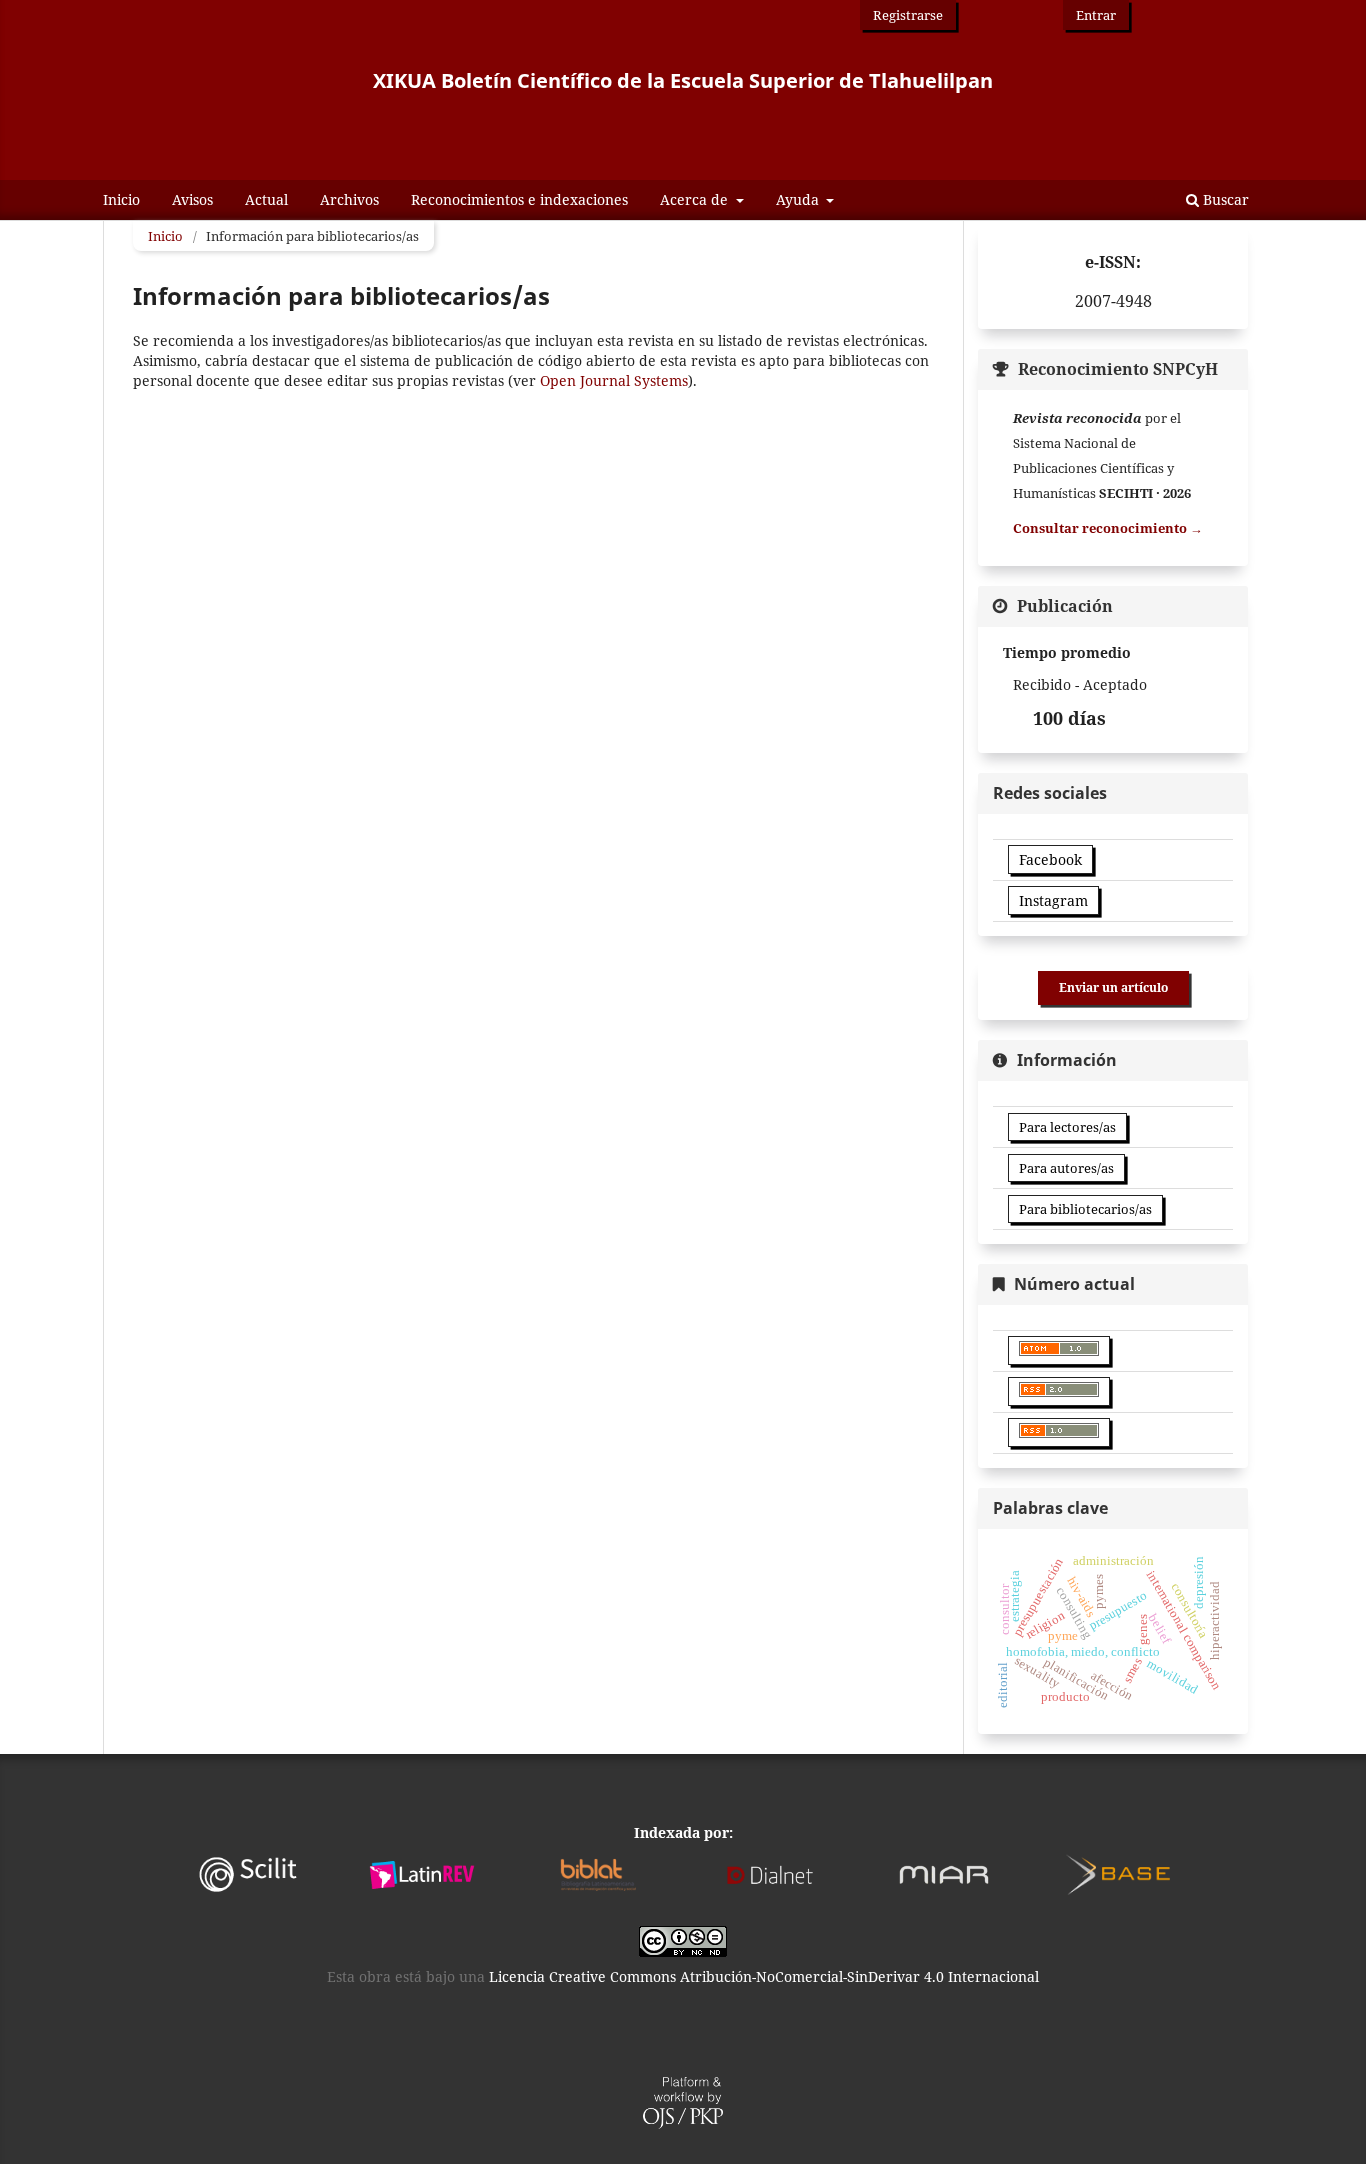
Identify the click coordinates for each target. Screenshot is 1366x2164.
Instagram (1053, 900)
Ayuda (799, 199)
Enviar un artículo (1113, 987)
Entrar (1096, 15)
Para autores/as (1066, 1168)
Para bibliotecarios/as (1085, 1209)
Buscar (1224, 199)
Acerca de (696, 199)
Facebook (1050, 859)
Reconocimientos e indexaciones (519, 199)
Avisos (192, 199)
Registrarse (908, 15)
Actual (266, 199)
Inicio (121, 199)
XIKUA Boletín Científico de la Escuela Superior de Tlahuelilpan (683, 80)
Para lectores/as (1067, 1127)
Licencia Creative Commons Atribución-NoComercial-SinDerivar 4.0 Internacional (764, 1976)
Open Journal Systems (614, 380)
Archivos (349, 199)
